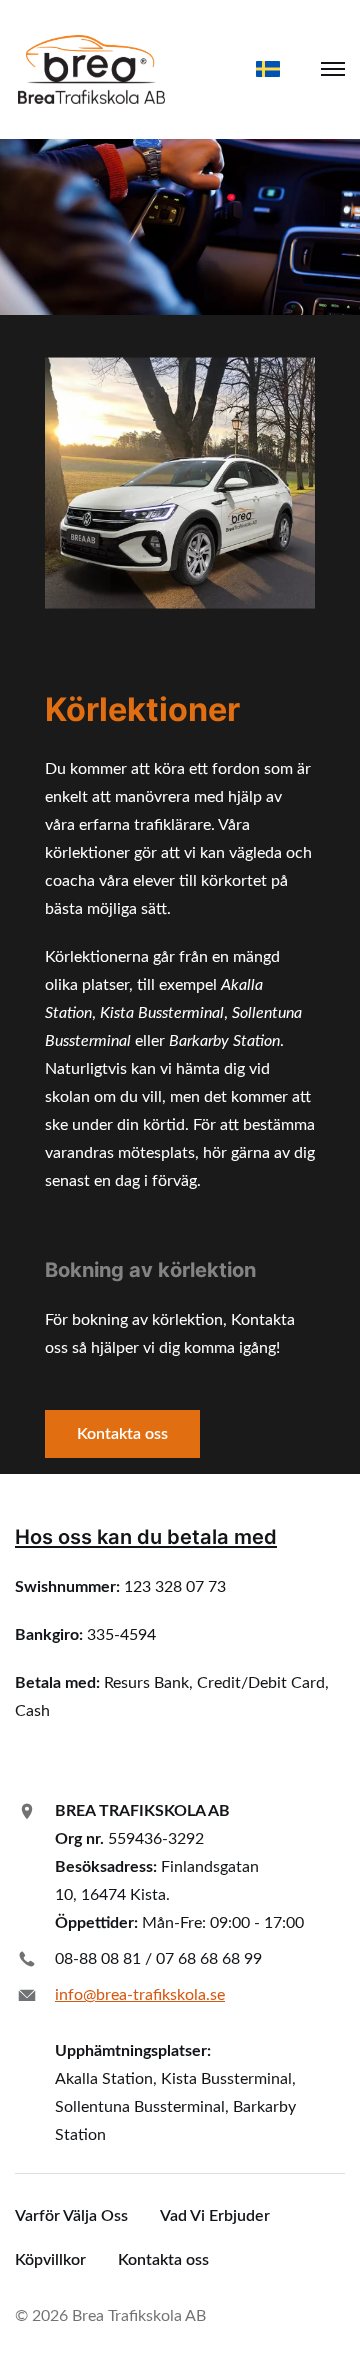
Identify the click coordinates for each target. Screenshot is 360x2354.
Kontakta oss (122, 1434)
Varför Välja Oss (71, 2216)
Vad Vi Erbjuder (215, 2216)
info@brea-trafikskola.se (140, 1995)
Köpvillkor (50, 2260)
